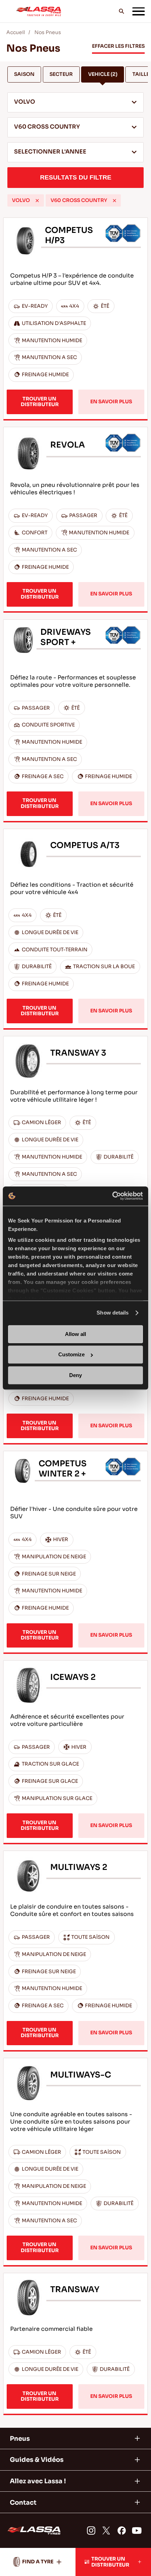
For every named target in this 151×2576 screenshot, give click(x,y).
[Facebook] (122, 2531)
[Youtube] (137, 2531)
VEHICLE (103, 74)
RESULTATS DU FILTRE (76, 177)
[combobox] (76, 102)
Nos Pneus (48, 32)
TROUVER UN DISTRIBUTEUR (40, 402)
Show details (113, 1313)
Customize (71, 1355)
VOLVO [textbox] (25, 102)
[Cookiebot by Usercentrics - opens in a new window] (112, 1196)
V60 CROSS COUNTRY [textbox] (47, 127)
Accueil (16, 32)
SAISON (24, 74)
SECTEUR (61, 74)
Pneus (20, 2438)
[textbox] (76, 152)
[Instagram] (91, 2531)
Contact (23, 2502)
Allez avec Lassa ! (38, 2481)
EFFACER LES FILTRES (118, 46)
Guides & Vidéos (37, 2460)
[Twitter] (106, 2531)
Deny (75, 1375)
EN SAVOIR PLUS (111, 402)
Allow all (75, 1334)
